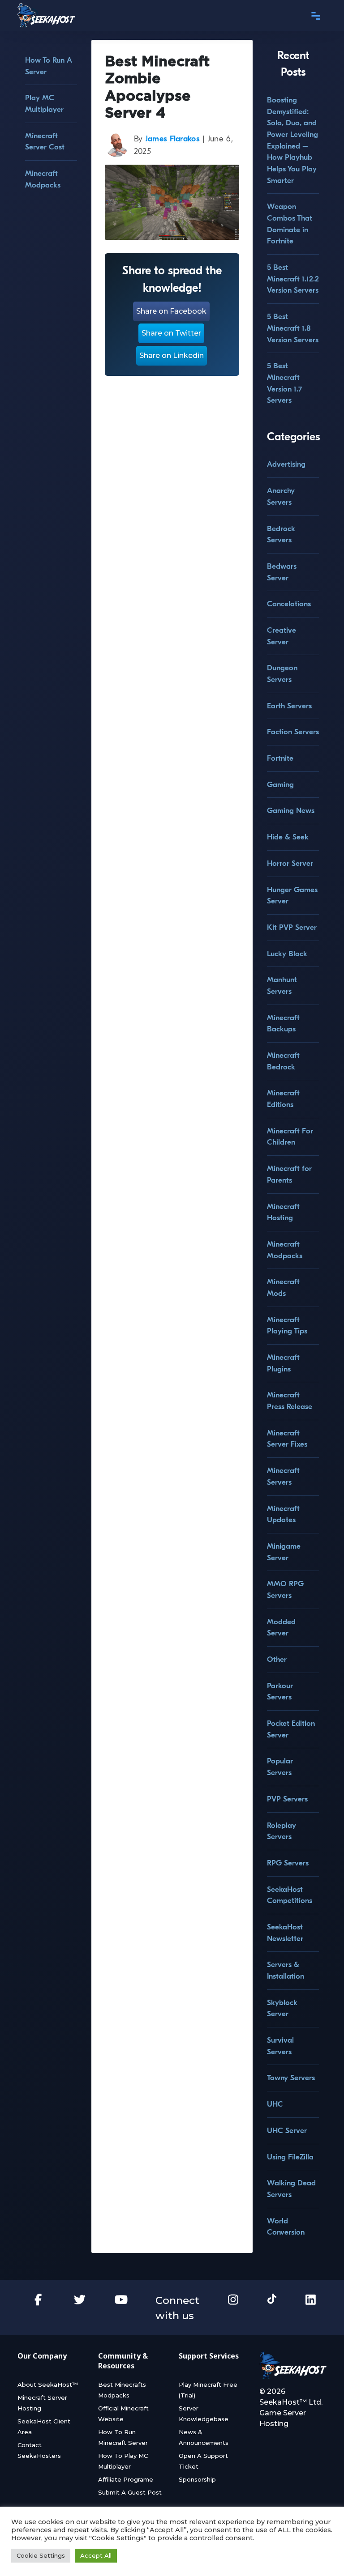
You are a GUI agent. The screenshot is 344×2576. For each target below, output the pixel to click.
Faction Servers (293, 732)
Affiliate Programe (126, 2479)
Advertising (286, 464)
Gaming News (291, 811)
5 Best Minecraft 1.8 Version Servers (293, 328)
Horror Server (290, 863)
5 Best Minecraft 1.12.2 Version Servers (293, 279)
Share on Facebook (171, 311)
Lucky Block (287, 954)
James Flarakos (173, 139)
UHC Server (287, 2131)
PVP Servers (287, 1799)
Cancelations (289, 604)
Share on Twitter (171, 333)
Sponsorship (197, 2479)
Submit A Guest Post (130, 2492)
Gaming (280, 785)
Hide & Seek (288, 837)
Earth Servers (289, 706)
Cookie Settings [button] (41, 2555)
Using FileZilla (290, 2157)
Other (277, 1659)
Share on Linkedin (172, 356)
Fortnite (280, 758)
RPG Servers (288, 1863)
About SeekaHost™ (48, 2384)
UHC (275, 2104)
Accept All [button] (96, 2555)
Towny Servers (291, 2078)
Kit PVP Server (292, 927)
